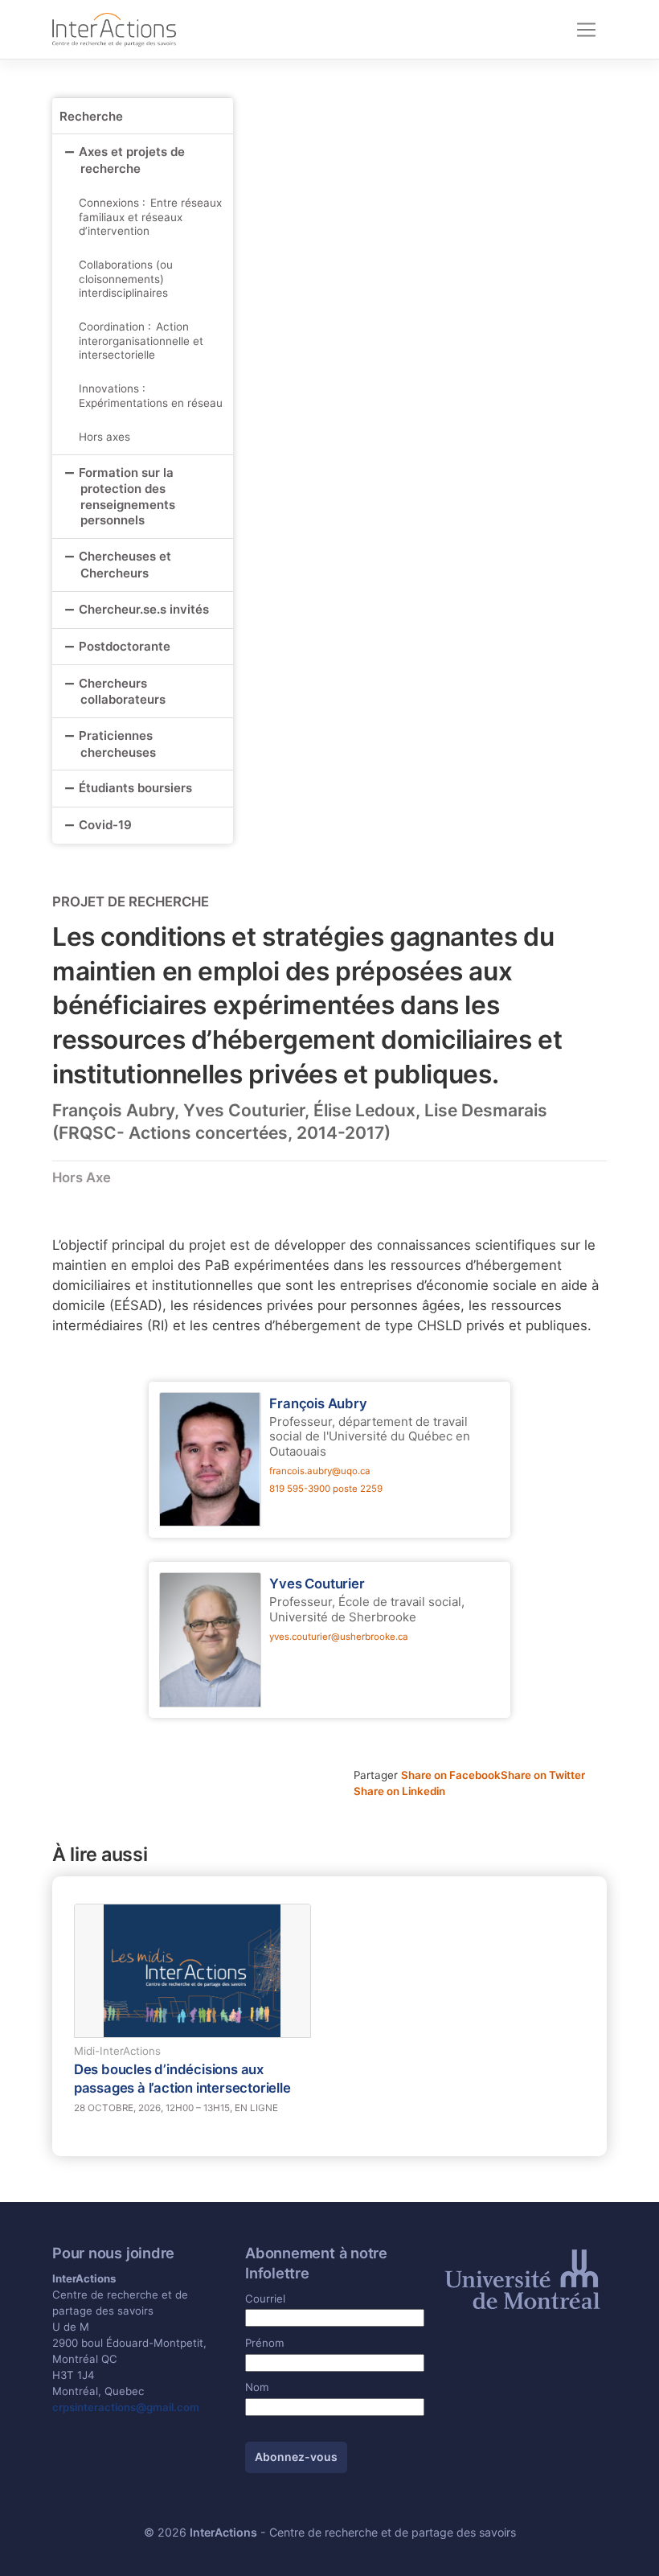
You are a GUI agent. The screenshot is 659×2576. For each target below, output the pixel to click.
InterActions (223, 2532)
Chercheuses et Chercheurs (125, 565)
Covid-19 (105, 825)
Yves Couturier (317, 1584)
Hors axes (104, 437)
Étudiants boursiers (135, 788)
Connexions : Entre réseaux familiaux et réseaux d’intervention (150, 217)
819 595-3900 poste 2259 (326, 1489)
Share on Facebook (451, 1775)
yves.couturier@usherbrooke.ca (339, 1637)
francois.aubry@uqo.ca (320, 1471)
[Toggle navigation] (586, 30)
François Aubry (318, 1403)
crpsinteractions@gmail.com (126, 2407)
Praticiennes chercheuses (117, 744)
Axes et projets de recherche (132, 160)
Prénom (265, 2343)
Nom (257, 2387)
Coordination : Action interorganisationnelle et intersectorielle (141, 341)
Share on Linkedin (399, 1791)
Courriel (265, 2299)
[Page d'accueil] (114, 29)
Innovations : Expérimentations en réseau (151, 396)
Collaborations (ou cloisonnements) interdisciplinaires (126, 279)
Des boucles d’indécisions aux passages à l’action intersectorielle (182, 2078)
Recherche (91, 116)
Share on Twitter (543, 1775)
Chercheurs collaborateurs (122, 692)
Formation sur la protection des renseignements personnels (127, 497)
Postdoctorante (125, 646)
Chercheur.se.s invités (144, 609)
